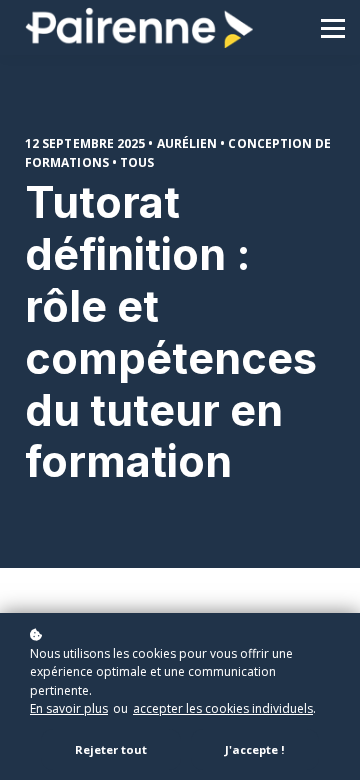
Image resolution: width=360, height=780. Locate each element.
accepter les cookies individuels (223, 708)
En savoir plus (69, 708)
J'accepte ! (255, 749)
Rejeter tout (111, 749)
